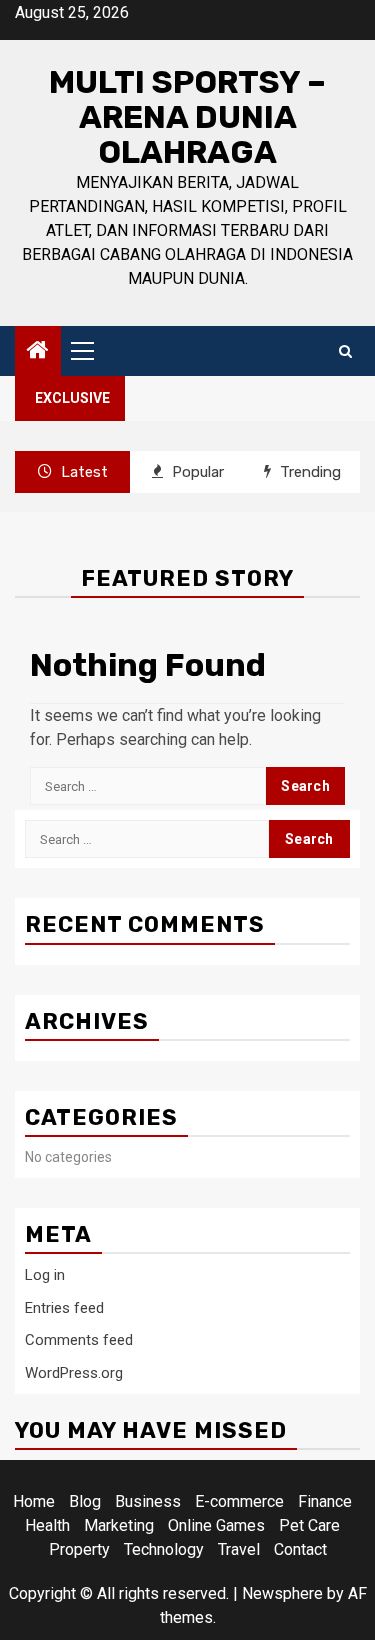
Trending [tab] (308, 472)
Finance (325, 1501)
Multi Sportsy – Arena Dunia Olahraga (187, 117)
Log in (45, 1275)
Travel (239, 1549)
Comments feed (79, 1340)
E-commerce (239, 1501)
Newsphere (282, 1593)
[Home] (38, 352)
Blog (85, 1501)
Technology (164, 1549)
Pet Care (309, 1525)
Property (79, 1549)
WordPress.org (74, 1373)
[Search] (345, 351)
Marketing (119, 1525)
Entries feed (64, 1308)
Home (34, 1501)
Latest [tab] (82, 472)
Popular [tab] (196, 472)
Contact (300, 1549)
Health (47, 1525)
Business (148, 1501)
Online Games (216, 1525)
